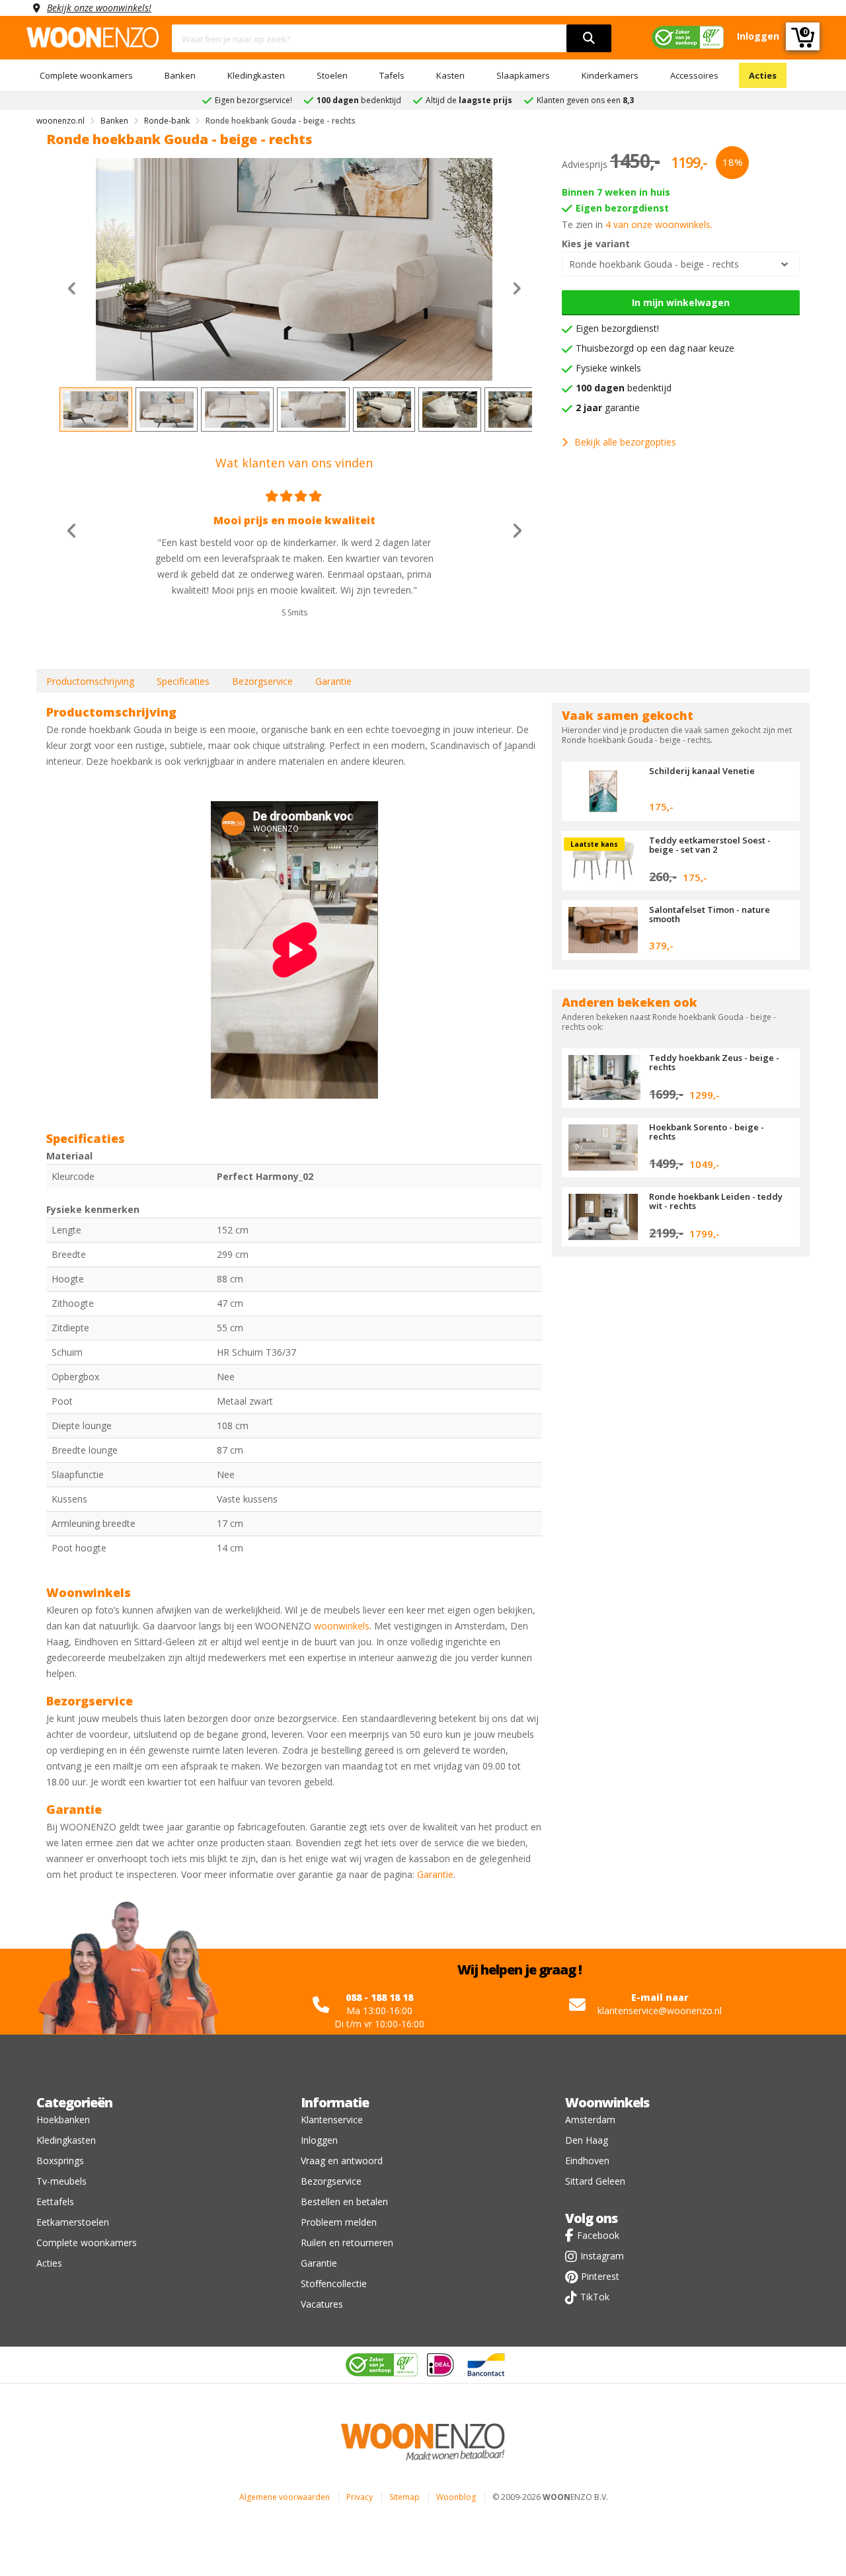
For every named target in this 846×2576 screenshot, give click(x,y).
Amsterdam (590, 2120)
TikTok (595, 2297)
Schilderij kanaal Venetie (702, 771)
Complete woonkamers (86, 75)
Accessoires (694, 75)
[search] (589, 38)
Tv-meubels (61, 2181)
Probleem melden (339, 2222)
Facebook (598, 2235)
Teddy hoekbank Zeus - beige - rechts (714, 1062)
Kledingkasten (256, 75)
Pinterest (600, 2276)
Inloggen (319, 2140)
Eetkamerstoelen (73, 2222)
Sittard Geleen (595, 2181)
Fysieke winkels (608, 368)
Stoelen (332, 75)
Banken (180, 75)
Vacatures (322, 2304)
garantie (608, 408)
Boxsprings (60, 2161)
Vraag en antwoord (342, 2161)
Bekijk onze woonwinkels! (99, 8)
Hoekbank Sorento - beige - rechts (707, 1132)
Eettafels (55, 2202)
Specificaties (183, 681)
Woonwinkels (607, 2102)
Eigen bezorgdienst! (617, 328)
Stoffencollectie (334, 2283)
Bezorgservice (262, 681)
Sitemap (404, 2497)
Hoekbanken (63, 2120)
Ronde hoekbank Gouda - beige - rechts (654, 264)
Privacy (360, 2497)
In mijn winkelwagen (681, 302)
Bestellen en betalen (344, 2202)
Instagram (602, 2256)
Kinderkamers (610, 75)
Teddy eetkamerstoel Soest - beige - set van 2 (710, 845)
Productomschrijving (90, 681)
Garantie (333, 681)
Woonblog (456, 2497)
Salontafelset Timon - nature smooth (710, 914)
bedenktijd (624, 388)
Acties (763, 75)
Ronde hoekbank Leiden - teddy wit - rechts (716, 1201)
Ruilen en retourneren (347, 2243)
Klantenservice (332, 2120)
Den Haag (587, 2140)
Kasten (450, 75)
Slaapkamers (523, 75)
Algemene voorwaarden (285, 2497)
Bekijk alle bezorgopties (625, 442)
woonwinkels (342, 1626)
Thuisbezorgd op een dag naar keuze (655, 348)
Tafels (392, 75)
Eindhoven (587, 2161)
